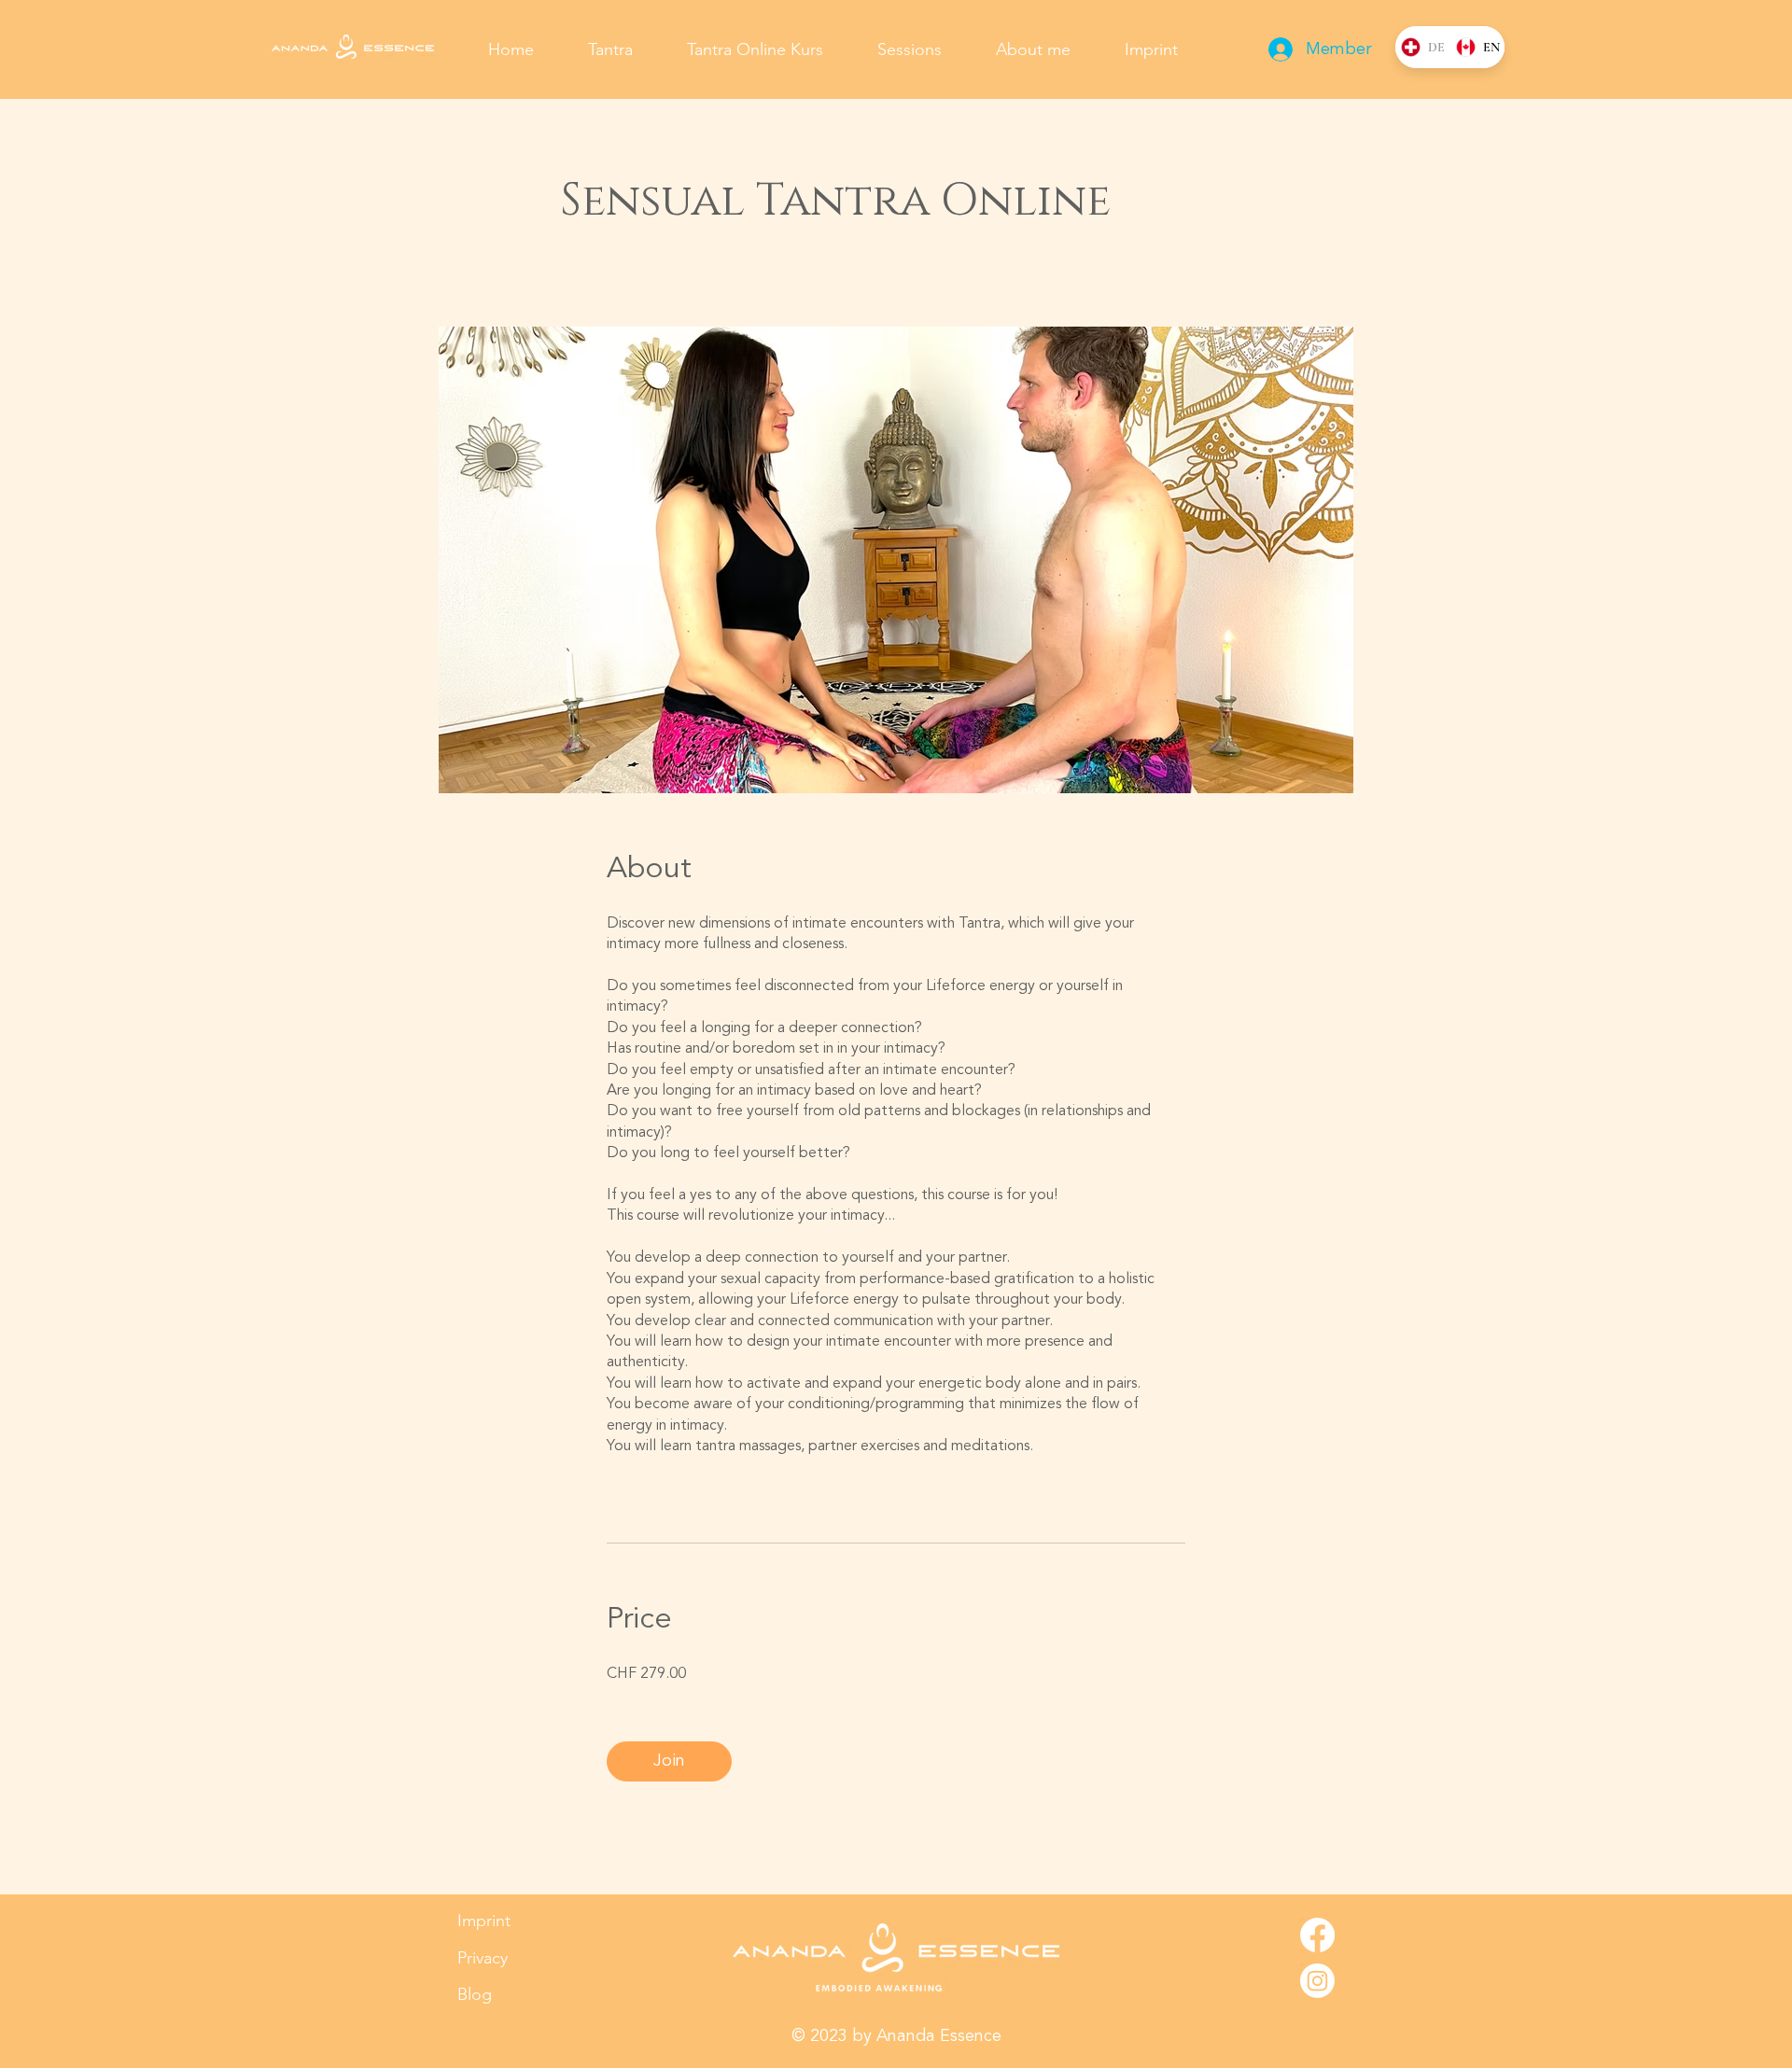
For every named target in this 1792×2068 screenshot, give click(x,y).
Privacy (483, 1958)
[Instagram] (1317, 1981)
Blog (475, 1994)
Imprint (484, 1921)
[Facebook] (1317, 1935)
